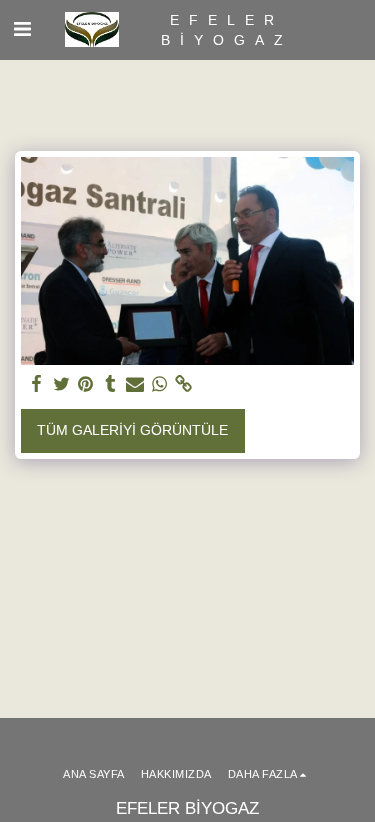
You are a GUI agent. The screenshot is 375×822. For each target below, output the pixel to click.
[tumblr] (111, 384)
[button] (22, 29)
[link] (184, 384)
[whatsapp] (160, 384)
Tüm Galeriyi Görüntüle (132, 430)
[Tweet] (62, 384)
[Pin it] (86, 384)
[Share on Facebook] (37, 384)
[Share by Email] (135, 384)
